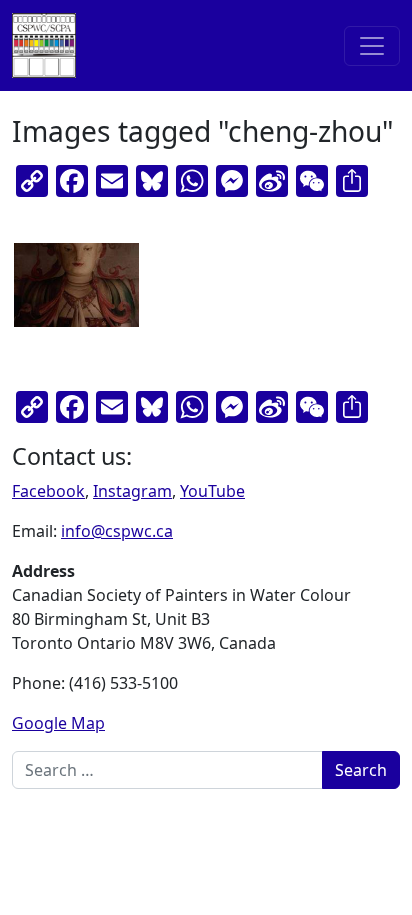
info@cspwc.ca (117, 531)
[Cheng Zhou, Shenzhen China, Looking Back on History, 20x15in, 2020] (76, 285)
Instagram (132, 491)
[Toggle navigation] (372, 46)
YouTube (212, 491)
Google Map (58, 723)
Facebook (48, 491)
